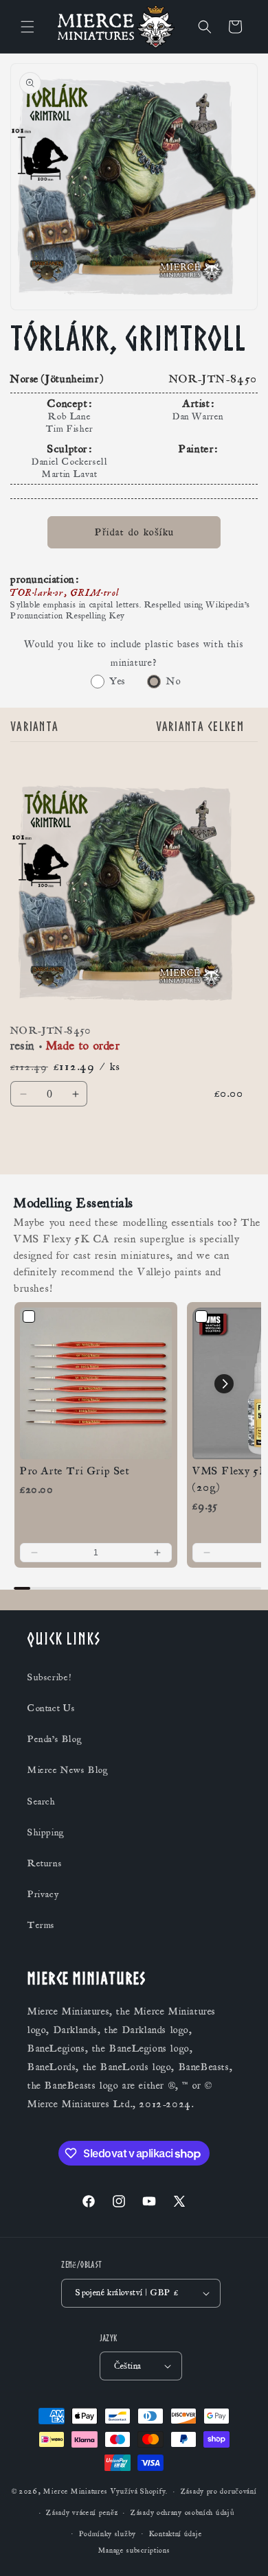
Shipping (46, 1833)
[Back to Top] (241, 2549)
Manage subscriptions (134, 2551)
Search (42, 1802)
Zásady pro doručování (219, 2492)
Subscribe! (49, 1678)
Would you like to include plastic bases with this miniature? (134, 653)
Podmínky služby (108, 2534)
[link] (96, 1383)
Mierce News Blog (68, 1770)
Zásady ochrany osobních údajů (182, 2513)
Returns (45, 1864)
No (174, 681)
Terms (41, 1925)
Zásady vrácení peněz (82, 2513)
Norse (25, 379)
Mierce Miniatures (76, 2492)
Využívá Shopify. (139, 2492)
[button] (27, 27)
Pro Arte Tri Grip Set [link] (75, 1471)
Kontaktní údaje (176, 2534)
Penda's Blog (55, 1739)
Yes (118, 681)
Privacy (43, 1894)
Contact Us (52, 1708)
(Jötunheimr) (73, 379)
